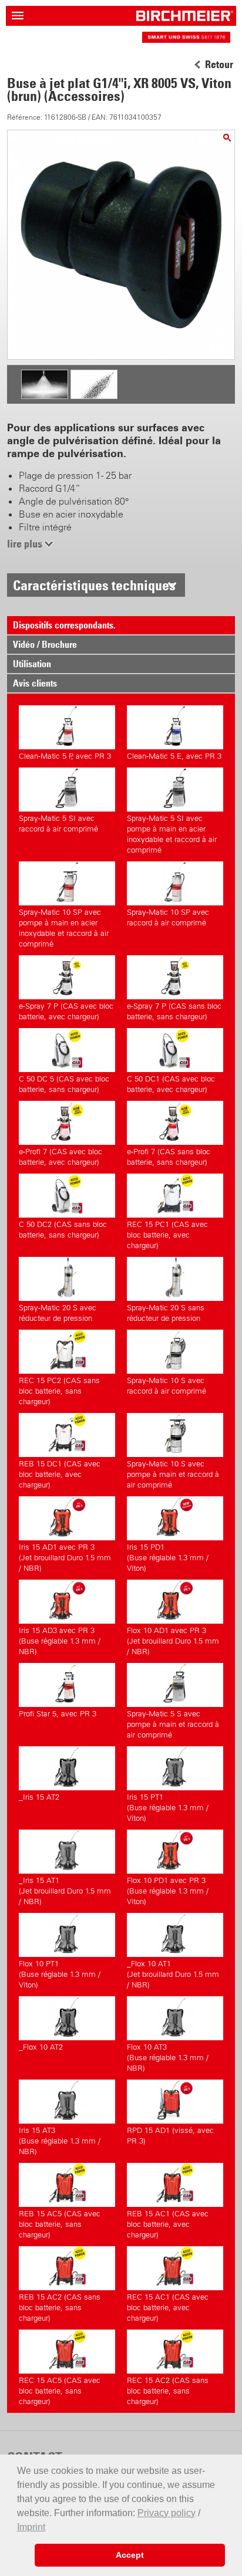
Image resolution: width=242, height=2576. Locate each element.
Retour (219, 65)
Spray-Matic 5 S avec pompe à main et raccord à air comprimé (173, 1724)
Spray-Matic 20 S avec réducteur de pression (58, 1313)
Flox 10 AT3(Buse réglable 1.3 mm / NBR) (168, 2058)
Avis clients (35, 683)
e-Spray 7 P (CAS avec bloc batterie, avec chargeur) (66, 1011)
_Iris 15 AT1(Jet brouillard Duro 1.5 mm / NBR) (65, 1891)
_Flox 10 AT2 (41, 2047)
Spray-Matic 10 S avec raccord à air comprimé (167, 1386)
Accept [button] (130, 2555)
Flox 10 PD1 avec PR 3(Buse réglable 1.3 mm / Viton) (168, 1891)
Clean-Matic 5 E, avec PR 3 (174, 756)
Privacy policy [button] (167, 2513)
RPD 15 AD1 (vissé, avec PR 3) (170, 2136)
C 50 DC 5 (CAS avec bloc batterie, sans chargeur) (64, 1084)
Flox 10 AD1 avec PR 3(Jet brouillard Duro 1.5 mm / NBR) (173, 1641)
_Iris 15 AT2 (39, 1797)
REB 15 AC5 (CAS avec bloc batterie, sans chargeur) (60, 2224)
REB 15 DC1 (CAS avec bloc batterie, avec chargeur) (60, 1474)
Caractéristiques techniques (94, 585)
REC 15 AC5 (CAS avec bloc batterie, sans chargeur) (60, 2391)
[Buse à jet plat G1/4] (227, 138)
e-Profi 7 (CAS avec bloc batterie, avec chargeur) (60, 1157)
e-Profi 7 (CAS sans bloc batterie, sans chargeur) (169, 1157)
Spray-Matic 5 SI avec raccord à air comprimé (58, 824)
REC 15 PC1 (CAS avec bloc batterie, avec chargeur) (167, 1235)
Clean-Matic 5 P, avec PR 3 (65, 756)
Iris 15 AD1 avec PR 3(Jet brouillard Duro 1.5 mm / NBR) (65, 1558)
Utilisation (32, 664)
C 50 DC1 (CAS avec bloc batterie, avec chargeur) (171, 1084)
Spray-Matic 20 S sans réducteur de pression (166, 1313)
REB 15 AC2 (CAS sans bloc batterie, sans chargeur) (60, 2308)
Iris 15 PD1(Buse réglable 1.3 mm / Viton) (168, 1558)
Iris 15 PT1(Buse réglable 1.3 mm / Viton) (168, 1808)
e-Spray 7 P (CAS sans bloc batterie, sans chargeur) (174, 1011)
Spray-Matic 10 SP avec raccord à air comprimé (168, 917)
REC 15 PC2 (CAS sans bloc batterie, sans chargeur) (59, 1391)
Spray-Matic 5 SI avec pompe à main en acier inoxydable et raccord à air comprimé (172, 834)
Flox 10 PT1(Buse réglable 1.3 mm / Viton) (60, 1974)
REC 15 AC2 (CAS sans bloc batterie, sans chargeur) (168, 2391)
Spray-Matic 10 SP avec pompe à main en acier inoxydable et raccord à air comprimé (64, 928)
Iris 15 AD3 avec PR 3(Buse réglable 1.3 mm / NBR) (60, 1641)
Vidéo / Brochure (45, 644)
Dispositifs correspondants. (64, 625)
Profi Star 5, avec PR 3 (58, 1714)
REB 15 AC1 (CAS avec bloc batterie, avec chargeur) (168, 2224)
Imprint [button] (31, 2527)
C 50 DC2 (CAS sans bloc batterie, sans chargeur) (63, 1230)
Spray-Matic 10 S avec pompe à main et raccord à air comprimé (173, 1474)
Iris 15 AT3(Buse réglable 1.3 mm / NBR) (60, 2141)
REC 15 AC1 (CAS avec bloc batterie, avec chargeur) (168, 2308)
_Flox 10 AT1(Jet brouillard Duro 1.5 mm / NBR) (173, 1974)
